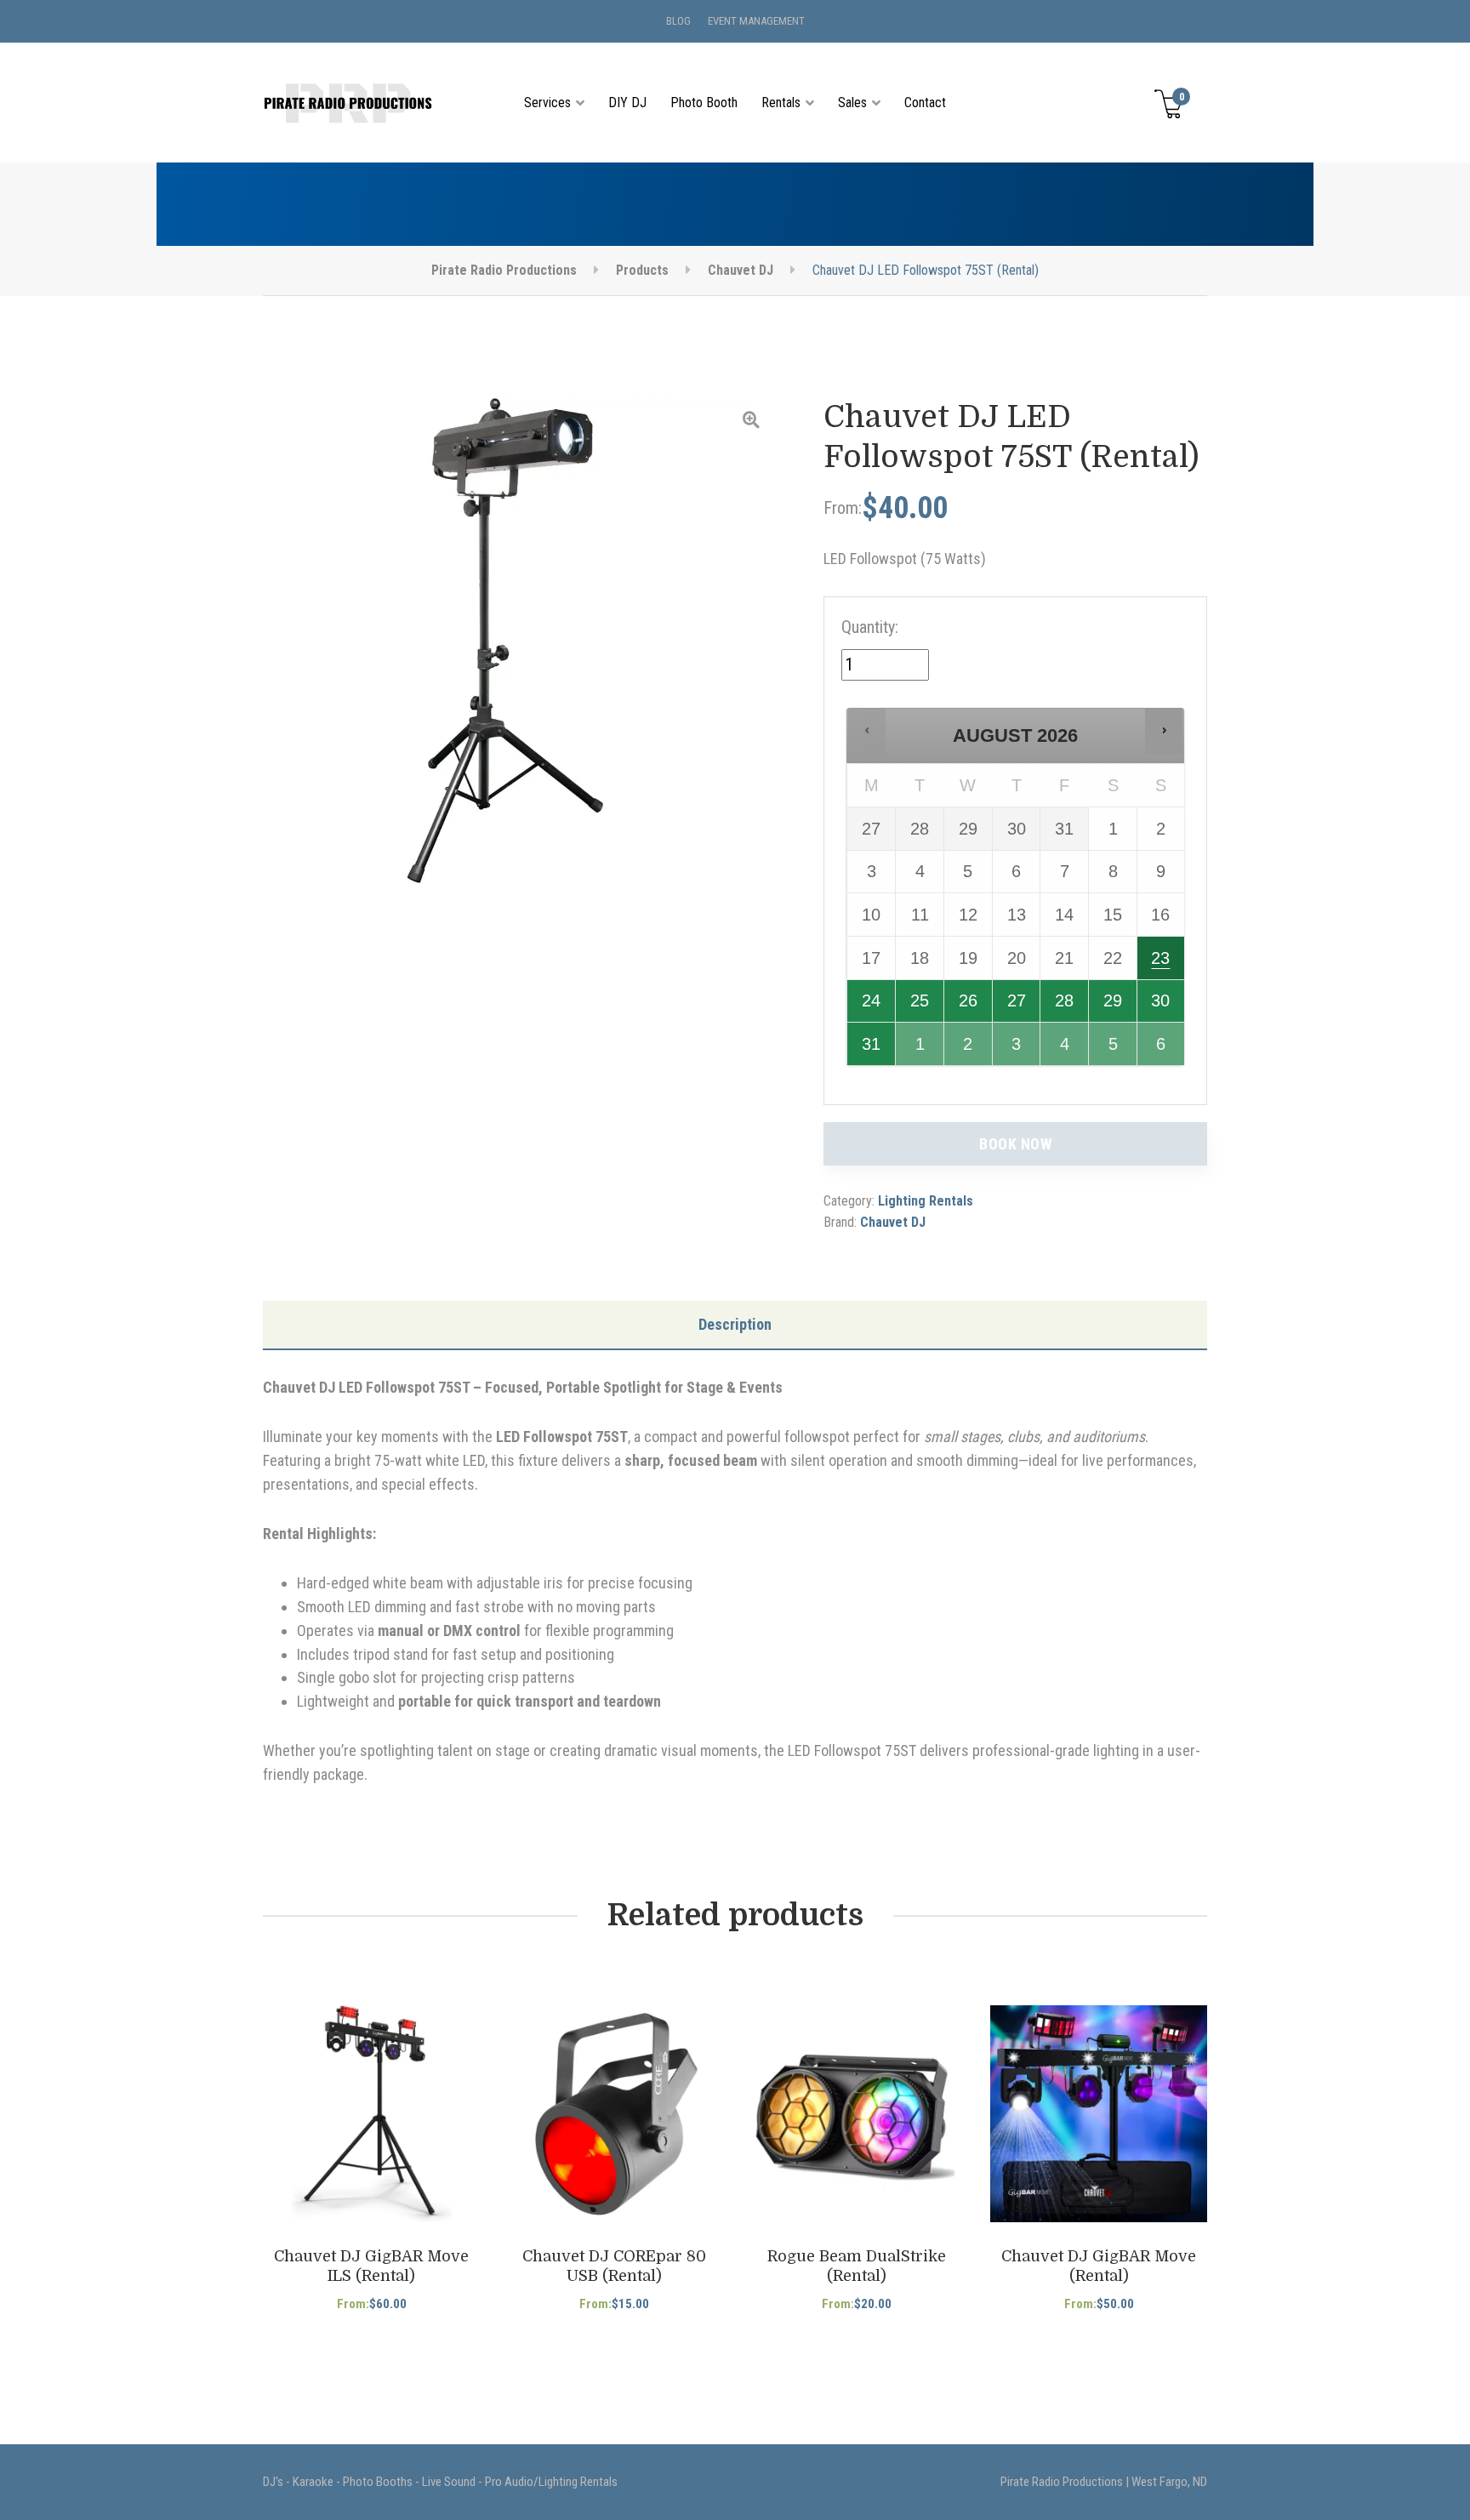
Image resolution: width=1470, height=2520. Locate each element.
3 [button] (1018, 1050)
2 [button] (969, 1050)
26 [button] (969, 1006)
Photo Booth (704, 103)
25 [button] (921, 1006)
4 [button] (1065, 1050)
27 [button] (1018, 1006)
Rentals (781, 103)
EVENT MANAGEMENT (756, 21)
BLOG (678, 21)
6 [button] (1162, 1050)
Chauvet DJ (893, 1222)
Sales (852, 103)
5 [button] (1114, 1050)
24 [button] (872, 1006)
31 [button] (872, 1050)
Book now (1015, 1144)
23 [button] (1162, 964)
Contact (925, 103)
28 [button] (1065, 1006)
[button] (867, 731)
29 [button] (1114, 1006)
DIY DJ (627, 103)
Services (547, 103)
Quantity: (870, 627)
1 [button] (921, 1050)
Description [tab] (735, 1324)
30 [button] (1162, 1006)
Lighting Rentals (926, 1201)
